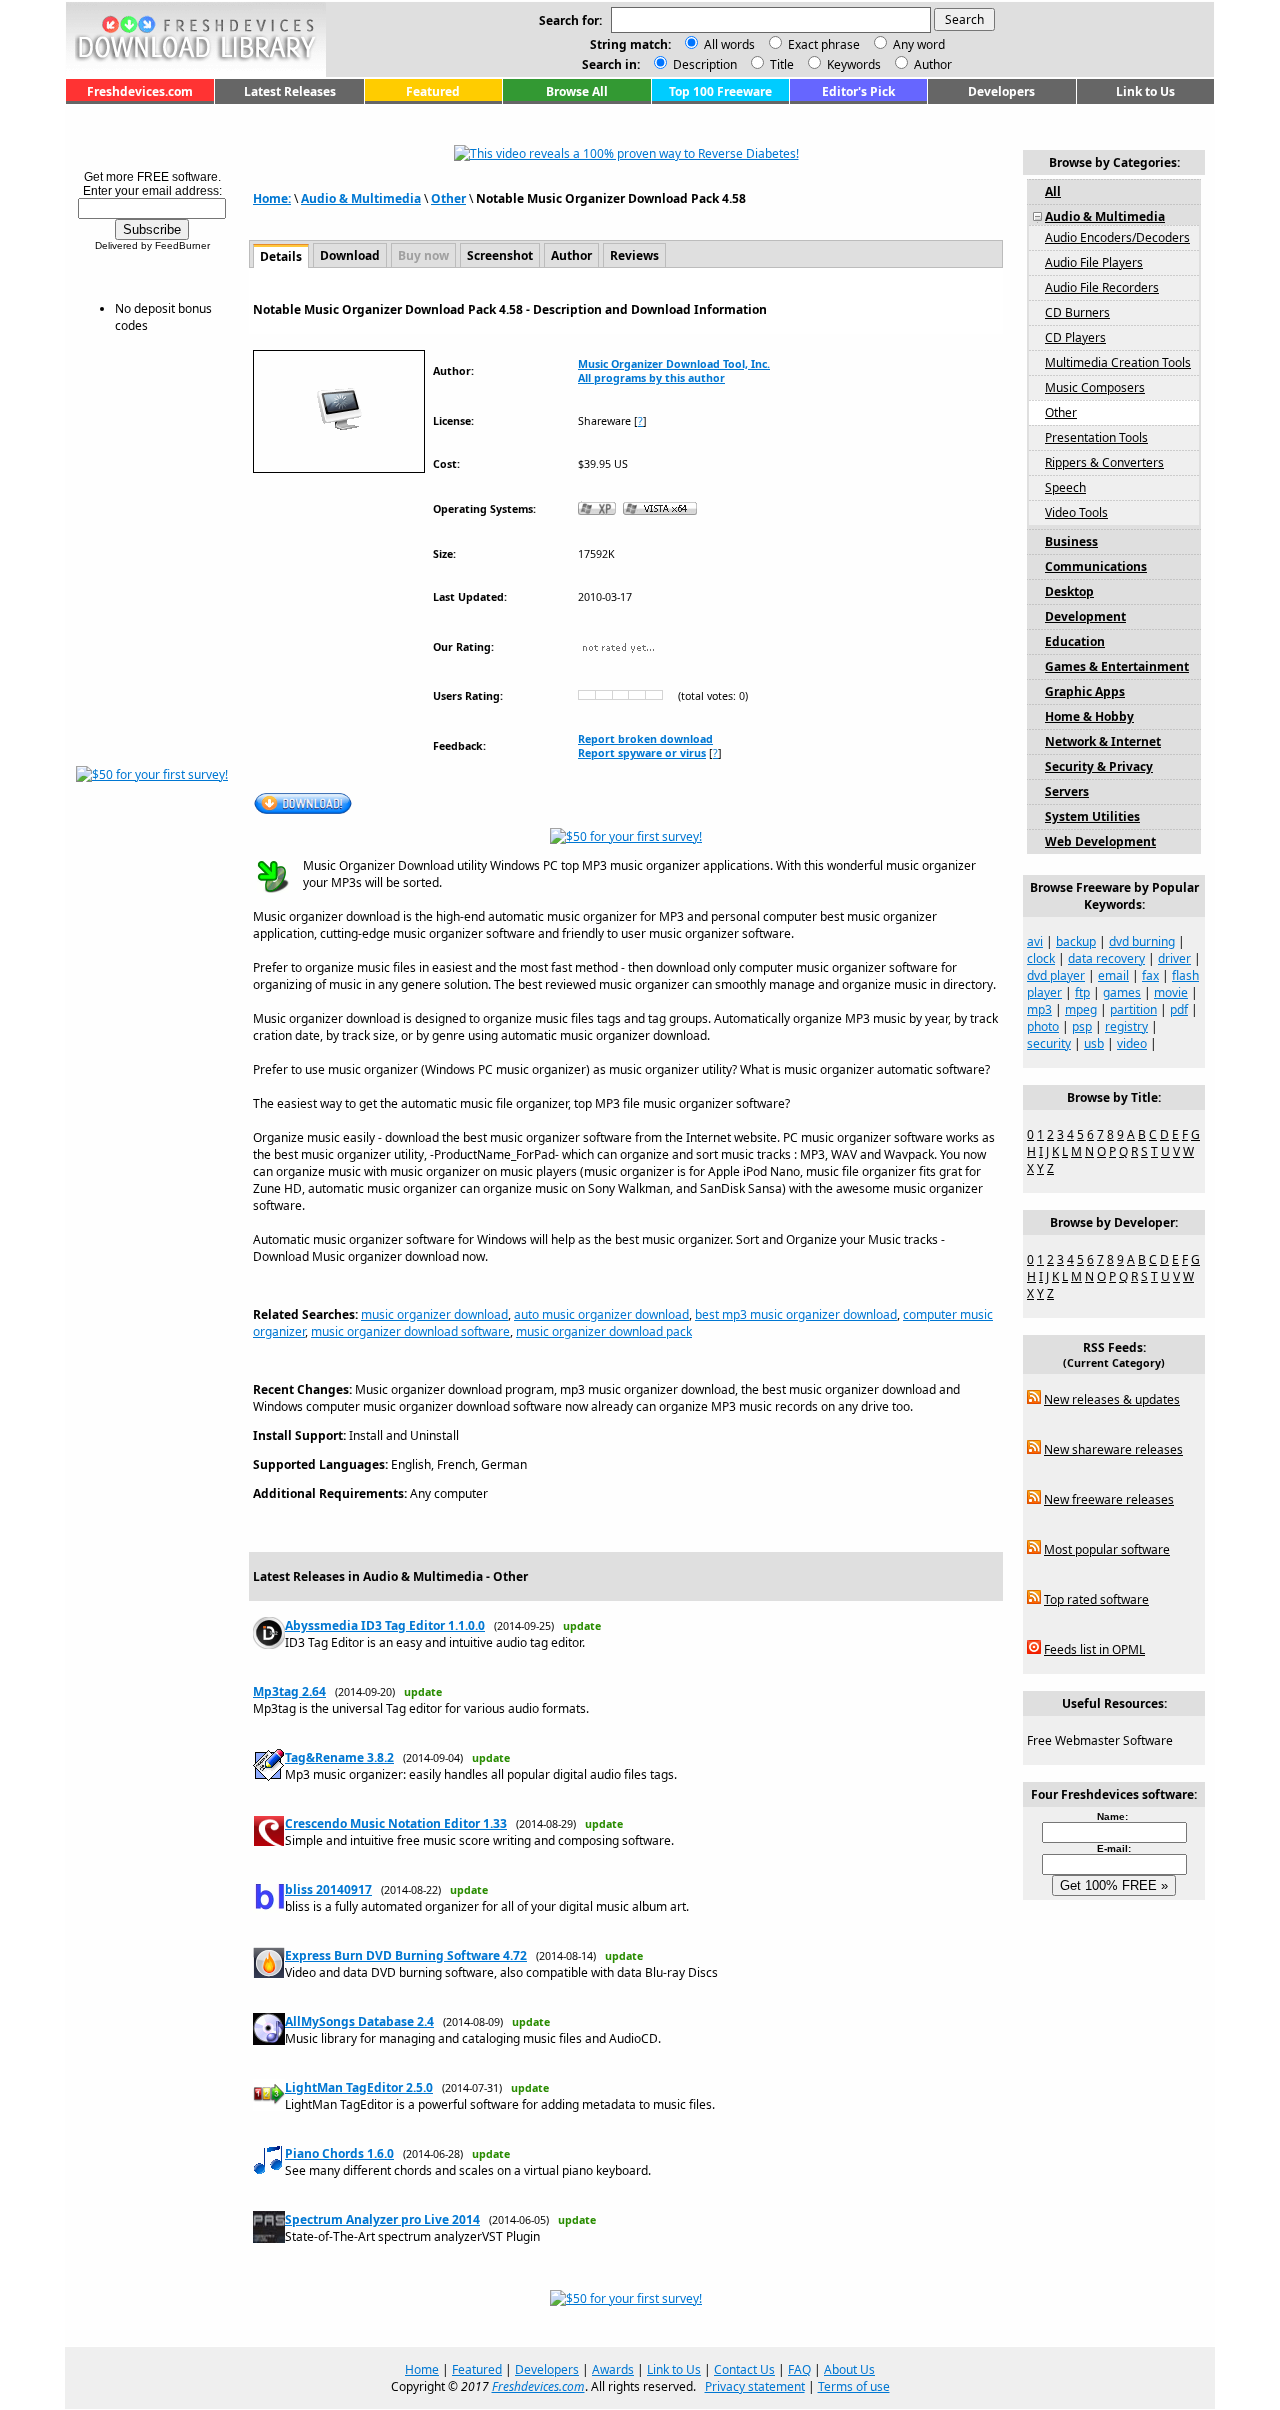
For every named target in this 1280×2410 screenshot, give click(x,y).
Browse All (577, 91)
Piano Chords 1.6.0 (339, 2153)
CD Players (1075, 337)
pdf (1179, 1009)
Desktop (1069, 591)
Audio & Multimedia (361, 198)
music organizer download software (410, 1331)
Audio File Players (1094, 262)
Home (422, 2369)
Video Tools (1076, 512)
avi (1035, 941)
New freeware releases (1109, 1499)
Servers (1067, 791)
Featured (433, 91)
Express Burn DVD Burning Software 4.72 (406, 1955)
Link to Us (1145, 91)
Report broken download (645, 739)
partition (1133, 1009)
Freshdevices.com (140, 91)
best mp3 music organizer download (796, 1314)
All (1053, 191)
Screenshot (500, 255)
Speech (1065, 487)
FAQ (799, 2369)
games (1122, 992)
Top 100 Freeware (720, 91)
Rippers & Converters (1104, 462)
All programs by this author (651, 378)
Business (1071, 541)
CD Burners (1077, 312)
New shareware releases (1113, 1449)
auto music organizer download (601, 1314)
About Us (849, 2369)
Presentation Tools (1096, 437)
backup (1076, 941)
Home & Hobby (1089, 716)
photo (1043, 1026)
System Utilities (1092, 816)
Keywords (852, 64)
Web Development (1100, 841)
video (1132, 1043)
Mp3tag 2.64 (289, 1691)
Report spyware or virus (642, 753)
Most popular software (1107, 1549)
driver (1174, 958)
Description (703, 64)
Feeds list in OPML (1094, 1649)
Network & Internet (1103, 741)
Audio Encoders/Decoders (1117, 237)
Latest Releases (290, 91)
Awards (613, 2369)
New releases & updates (1112, 1399)
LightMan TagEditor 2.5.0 (359, 2087)
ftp (1082, 992)
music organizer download (434, 1314)
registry (1126, 1026)
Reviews (634, 255)
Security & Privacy (1099, 766)
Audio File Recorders (1102, 287)
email (1113, 975)
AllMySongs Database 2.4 (359, 2021)
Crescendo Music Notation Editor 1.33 (396, 1823)
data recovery (1106, 958)
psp (1082, 1026)
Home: (272, 198)
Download (350, 255)
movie (1171, 992)
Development (1085, 616)
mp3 (1039, 1009)
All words (729, 44)
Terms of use (854, 2386)
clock (1041, 958)
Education (1075, 641)
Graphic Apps (1085, 691)
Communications (1096, 566)
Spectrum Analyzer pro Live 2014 (382, 2219)
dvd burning (1142, 941)
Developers (1001, 91)
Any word (919, 44)
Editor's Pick (858, 91)
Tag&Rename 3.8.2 (339, 1757)
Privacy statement (755, 2386)
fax (1150, 975)
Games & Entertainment (1117, 666)
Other (448, 198)
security (1049, 1043)
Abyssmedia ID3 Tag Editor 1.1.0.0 (385, 1625)
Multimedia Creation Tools (1118, 362)
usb (1094, 1043)
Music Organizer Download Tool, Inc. (674, 364)
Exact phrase (824, 44)
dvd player (1056, 975)
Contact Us (744, 2369)
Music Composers (1095, 387)
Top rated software (1096, 1599)
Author (931, 64)
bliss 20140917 (328, 1889)
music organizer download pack (604, 1331)
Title (780, 64)
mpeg (1081, 1009)
